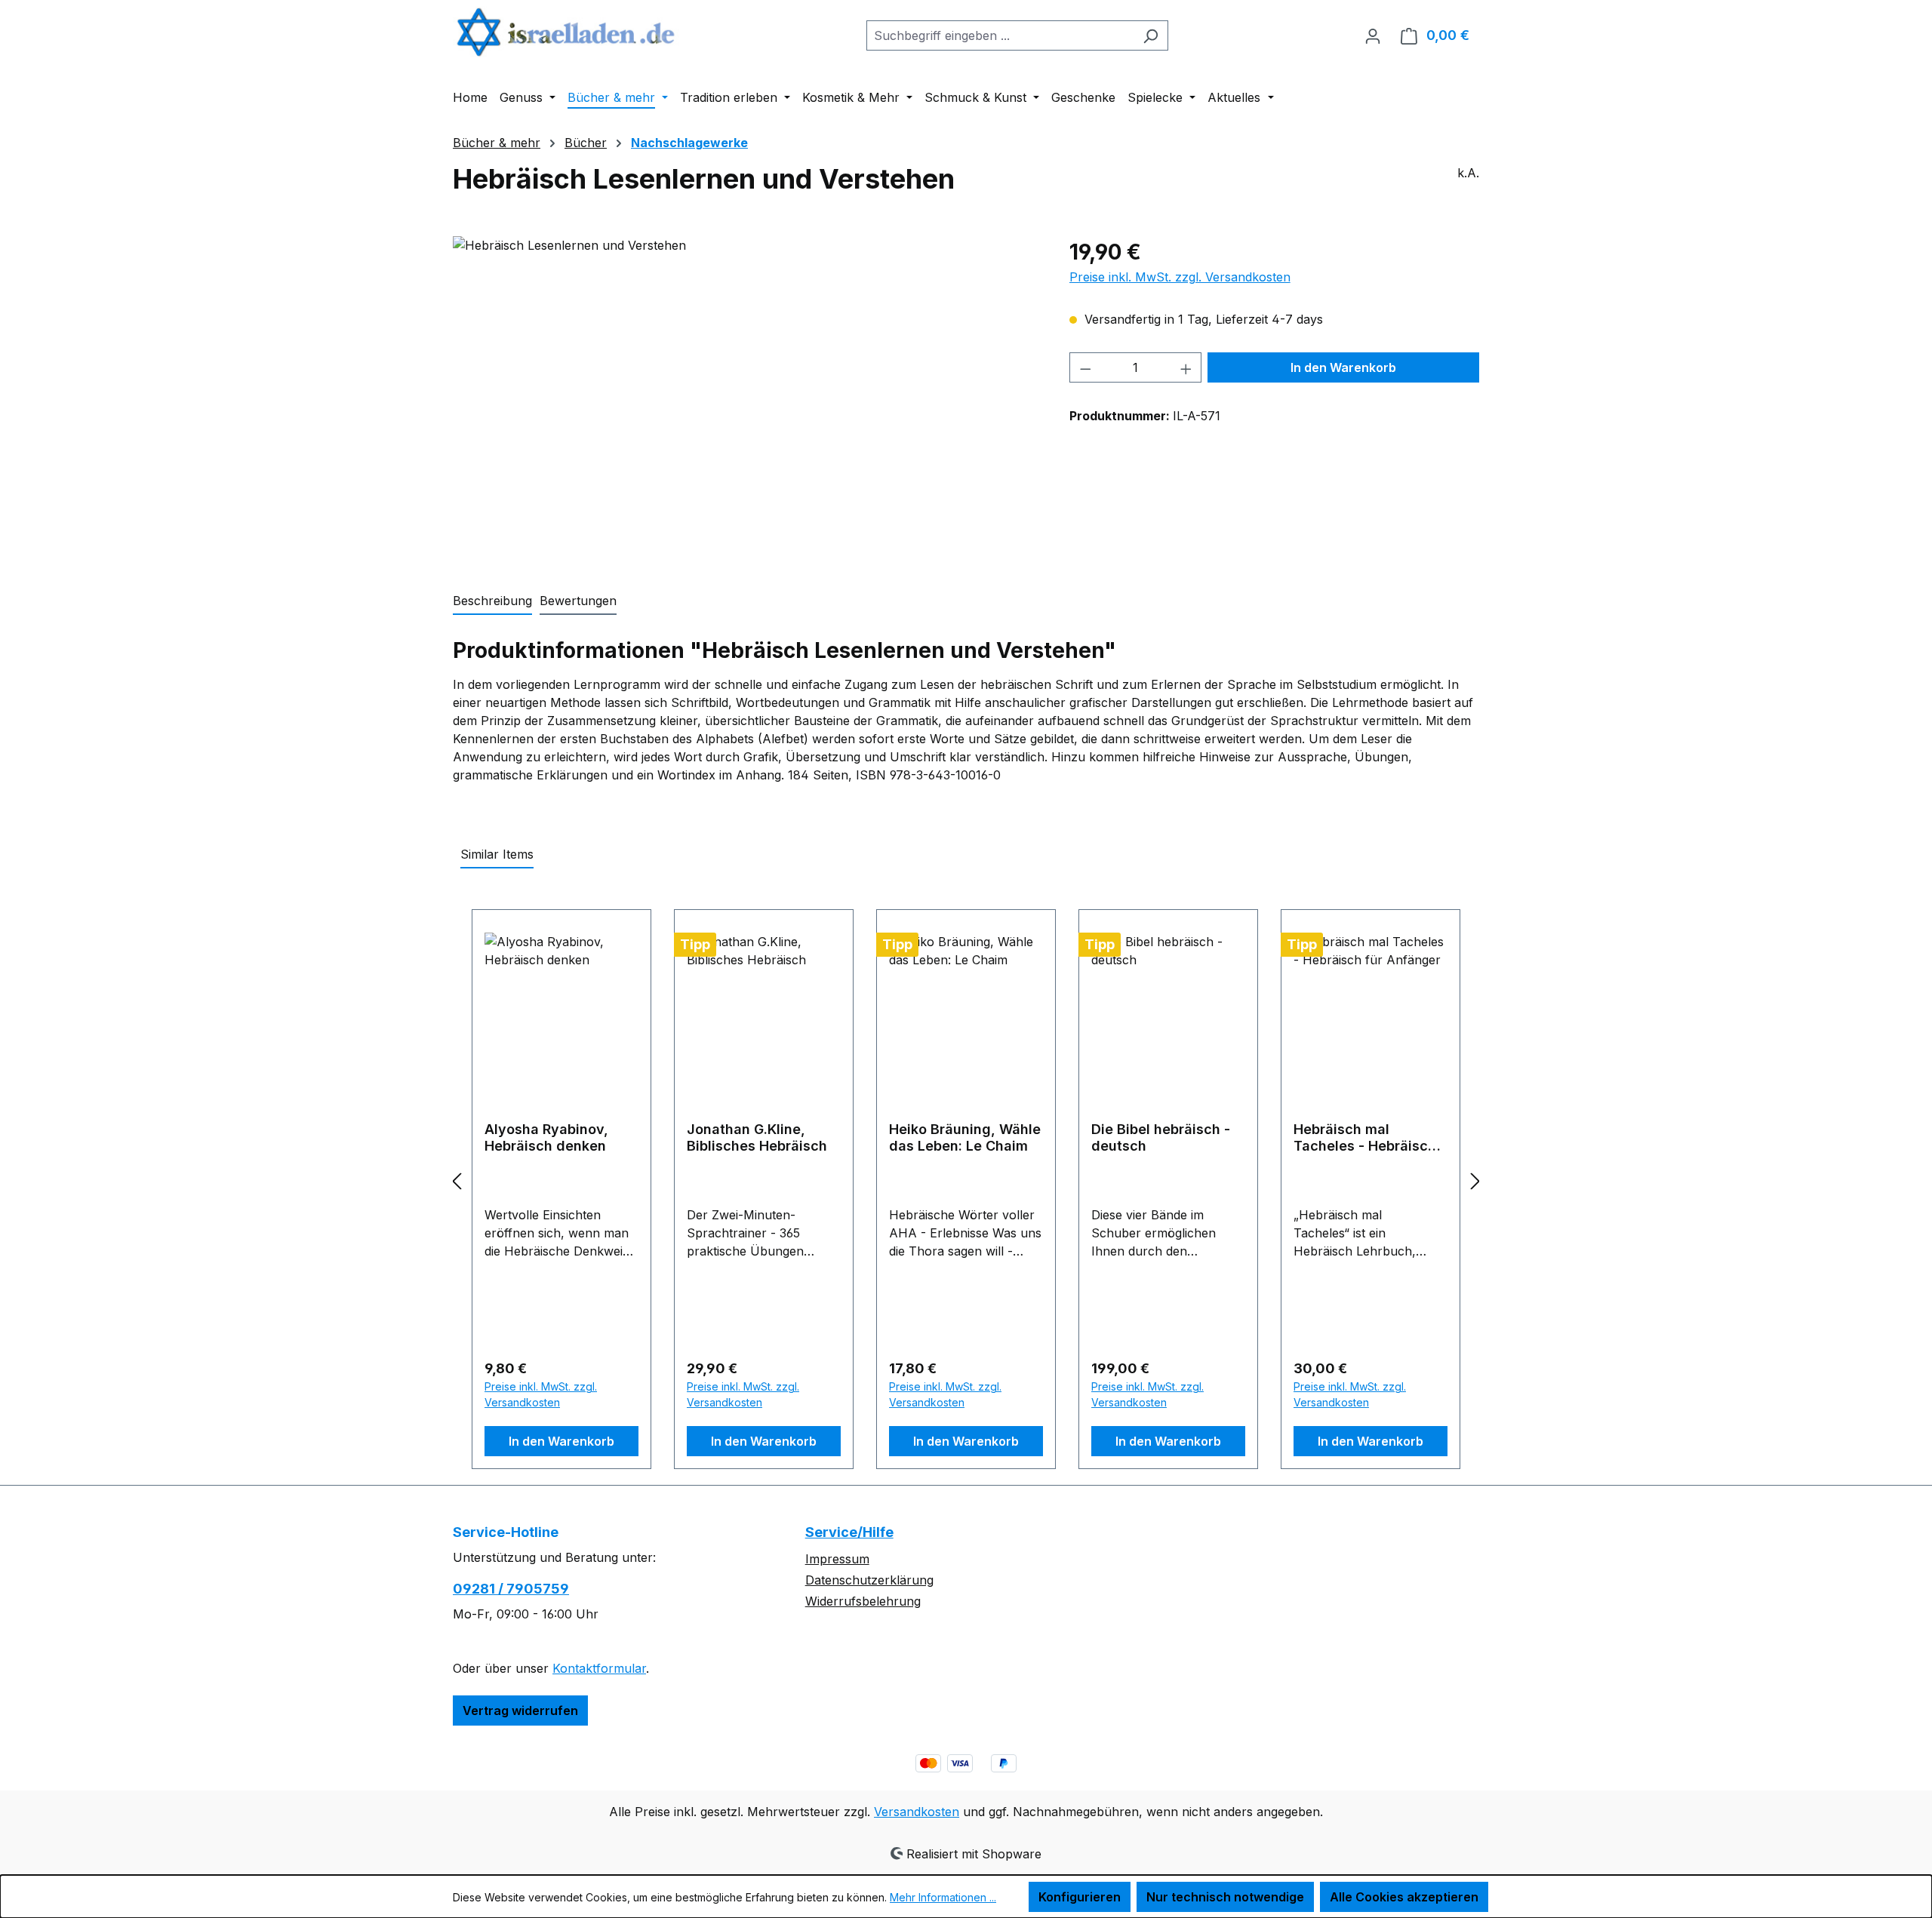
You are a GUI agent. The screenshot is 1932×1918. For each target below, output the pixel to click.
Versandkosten (917, 1812)
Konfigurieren (1080, 1897)
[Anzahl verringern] (1085, 367)
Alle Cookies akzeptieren (1404, 1897)
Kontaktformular (599, 1668)
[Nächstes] (1475, 1180)
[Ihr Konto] (1373, 35)
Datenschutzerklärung (869, 1580)
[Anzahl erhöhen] (1186, 367)
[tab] (492, 601)
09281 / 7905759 (511, 1589)
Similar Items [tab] (497, 854)
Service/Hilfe (849, 1532)
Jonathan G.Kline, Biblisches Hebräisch (757, 1137)
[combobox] (1000, 35)
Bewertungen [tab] (578, 601)
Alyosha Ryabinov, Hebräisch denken (546, 1137)
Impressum (837, 1559)
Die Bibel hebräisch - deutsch (1161, 1137)
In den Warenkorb (1343, 367)
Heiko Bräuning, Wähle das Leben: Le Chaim (965, 1137)
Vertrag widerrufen (520, 1711)
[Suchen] (1151, 35)
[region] (746, 398)
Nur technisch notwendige (1225, 1897)
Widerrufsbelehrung (863, 1601)
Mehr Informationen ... (943, 1897)
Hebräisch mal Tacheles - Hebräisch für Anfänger (1365, 1138)
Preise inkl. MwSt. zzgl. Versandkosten (1180, 277)
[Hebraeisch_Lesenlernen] (746, 398)
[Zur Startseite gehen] (566, 32)
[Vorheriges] (457, 1180)
